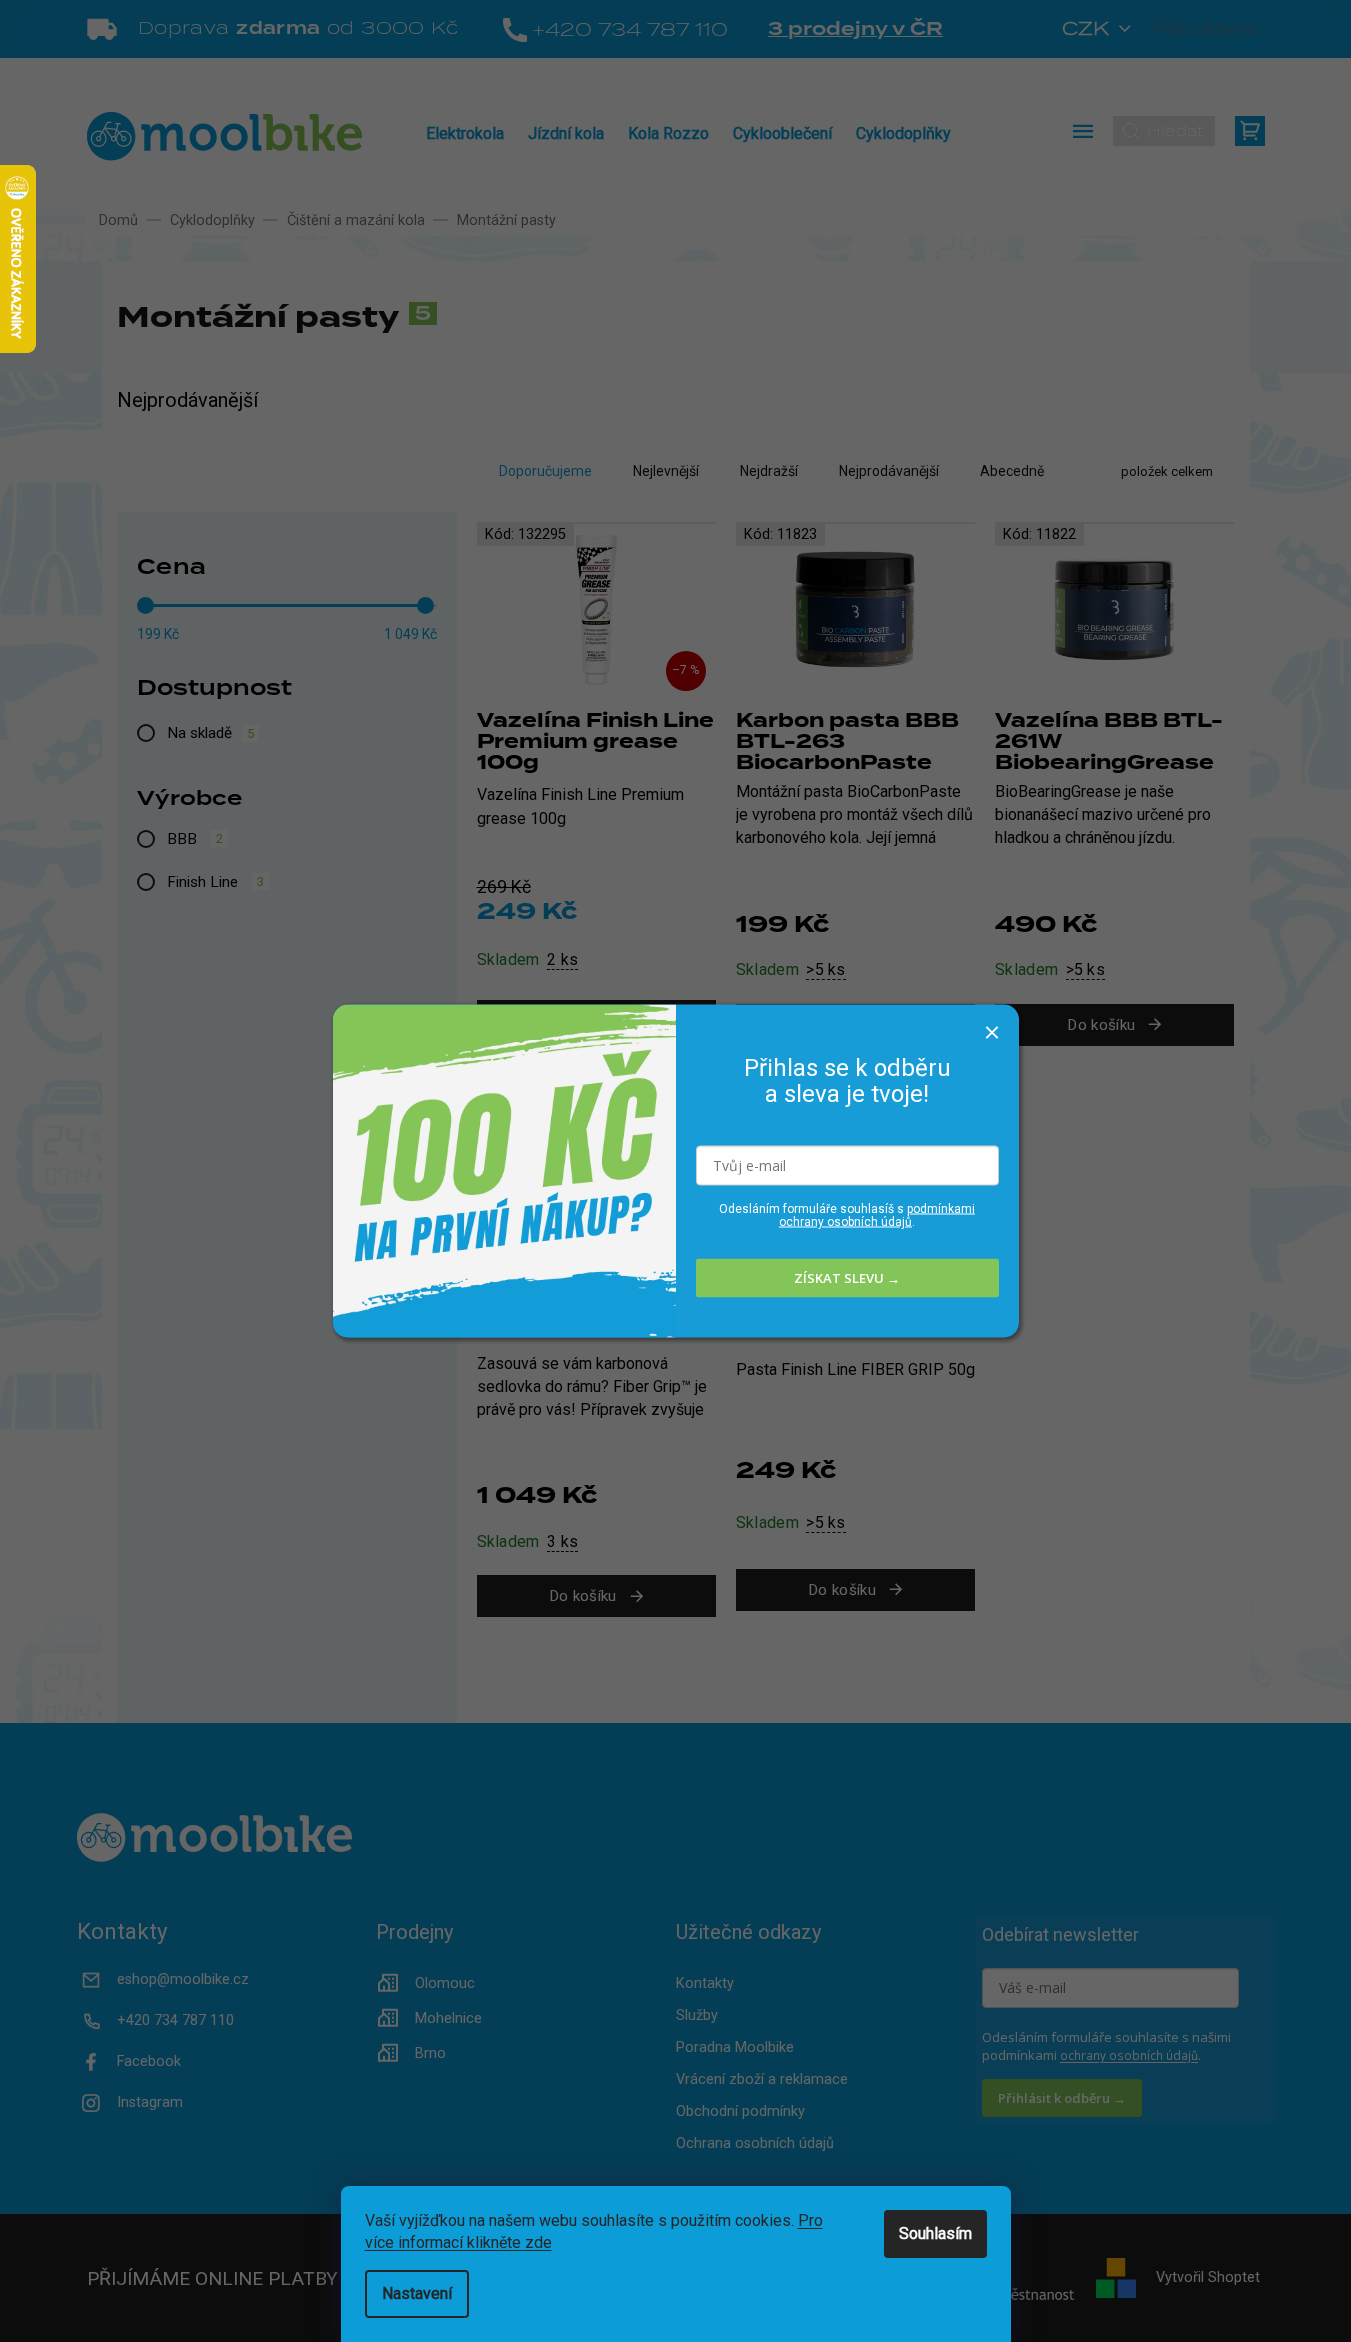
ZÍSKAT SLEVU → (847, 1278)
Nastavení (417, 2293)
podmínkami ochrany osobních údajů (877, 1214)
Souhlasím (935, 2233)
